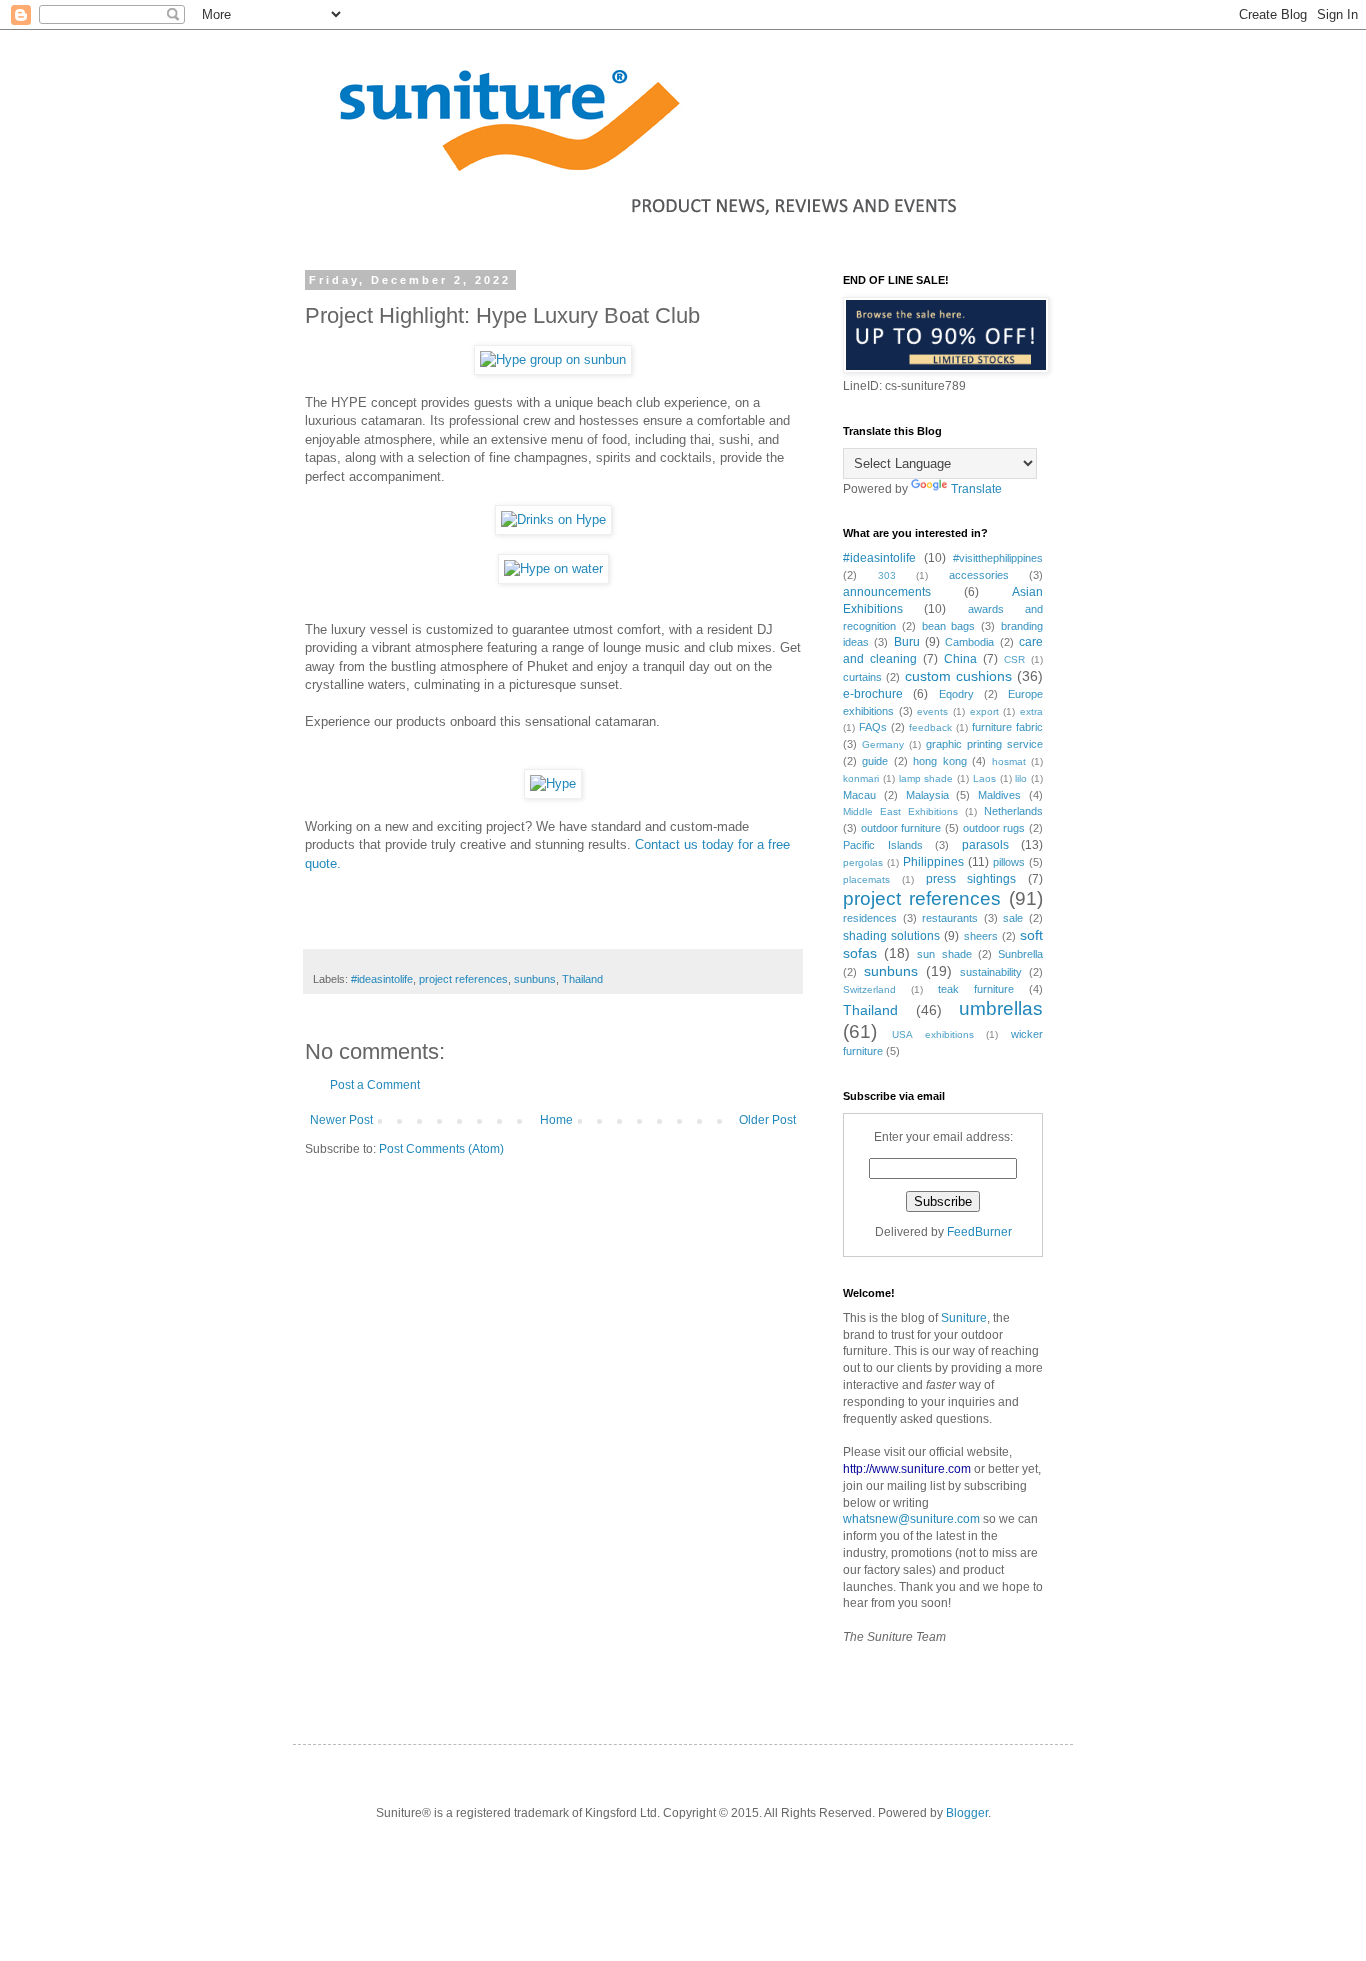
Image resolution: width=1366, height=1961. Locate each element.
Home (556, 1120)
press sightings (971, 879)
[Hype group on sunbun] (553, 359)
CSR (1014, 659)
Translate (976, 489)
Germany (883, 744)
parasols (985, 845)
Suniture (964, 1318)
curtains (862, 677)
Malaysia (927, 795)
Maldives (999, 795)
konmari (861, 778)
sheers (981, 936)
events (932, 711)
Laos (984, 778)
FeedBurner (979, 1232)
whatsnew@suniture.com (911, 1519)
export (984, 711)
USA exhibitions (933, 1034)
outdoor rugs (994, 828)
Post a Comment (375, 1085)
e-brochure (873, 694)
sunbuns (535, 979)
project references (463, 979)
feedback (930, 727)
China (960, 659)
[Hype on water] (553, 568)
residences (870, 918)
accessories (979, 575)
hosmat (1009, 761)
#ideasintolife (382, 979)
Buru (907, 642)
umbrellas (1001, 1008)
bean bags (949, 626)
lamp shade (926, 778)
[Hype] (553, 783)
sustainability (991, 972)
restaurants (950, 918)
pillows (1009, 862)
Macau (859, 795)
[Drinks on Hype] (553, 519)
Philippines (933, 862)
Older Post (767, 1120)
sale (1013, 918)
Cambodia (969, 642)
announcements (887, 592)
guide (875, 761)
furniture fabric (1007, 727)
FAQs (873, 727)
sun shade (944, 954)
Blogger (967, 1813)
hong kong (939, 761)
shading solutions (891, 936)
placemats (866, 879)
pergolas (863, 862)
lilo (1021, 778)
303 (887, 575)
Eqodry (956, 694)
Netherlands (1013, 811)
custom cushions (958, 676)
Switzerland (869, 989)
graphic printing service (984, 744)
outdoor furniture (901, 828)
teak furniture (976, 989)
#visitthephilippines (998, 558)
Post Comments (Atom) (441, 1149)
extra (1031, 711)
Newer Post (341, 1120)
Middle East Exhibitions (900, 811)
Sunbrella (1020, 954)
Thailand (582, 979)
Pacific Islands (883, 845)
